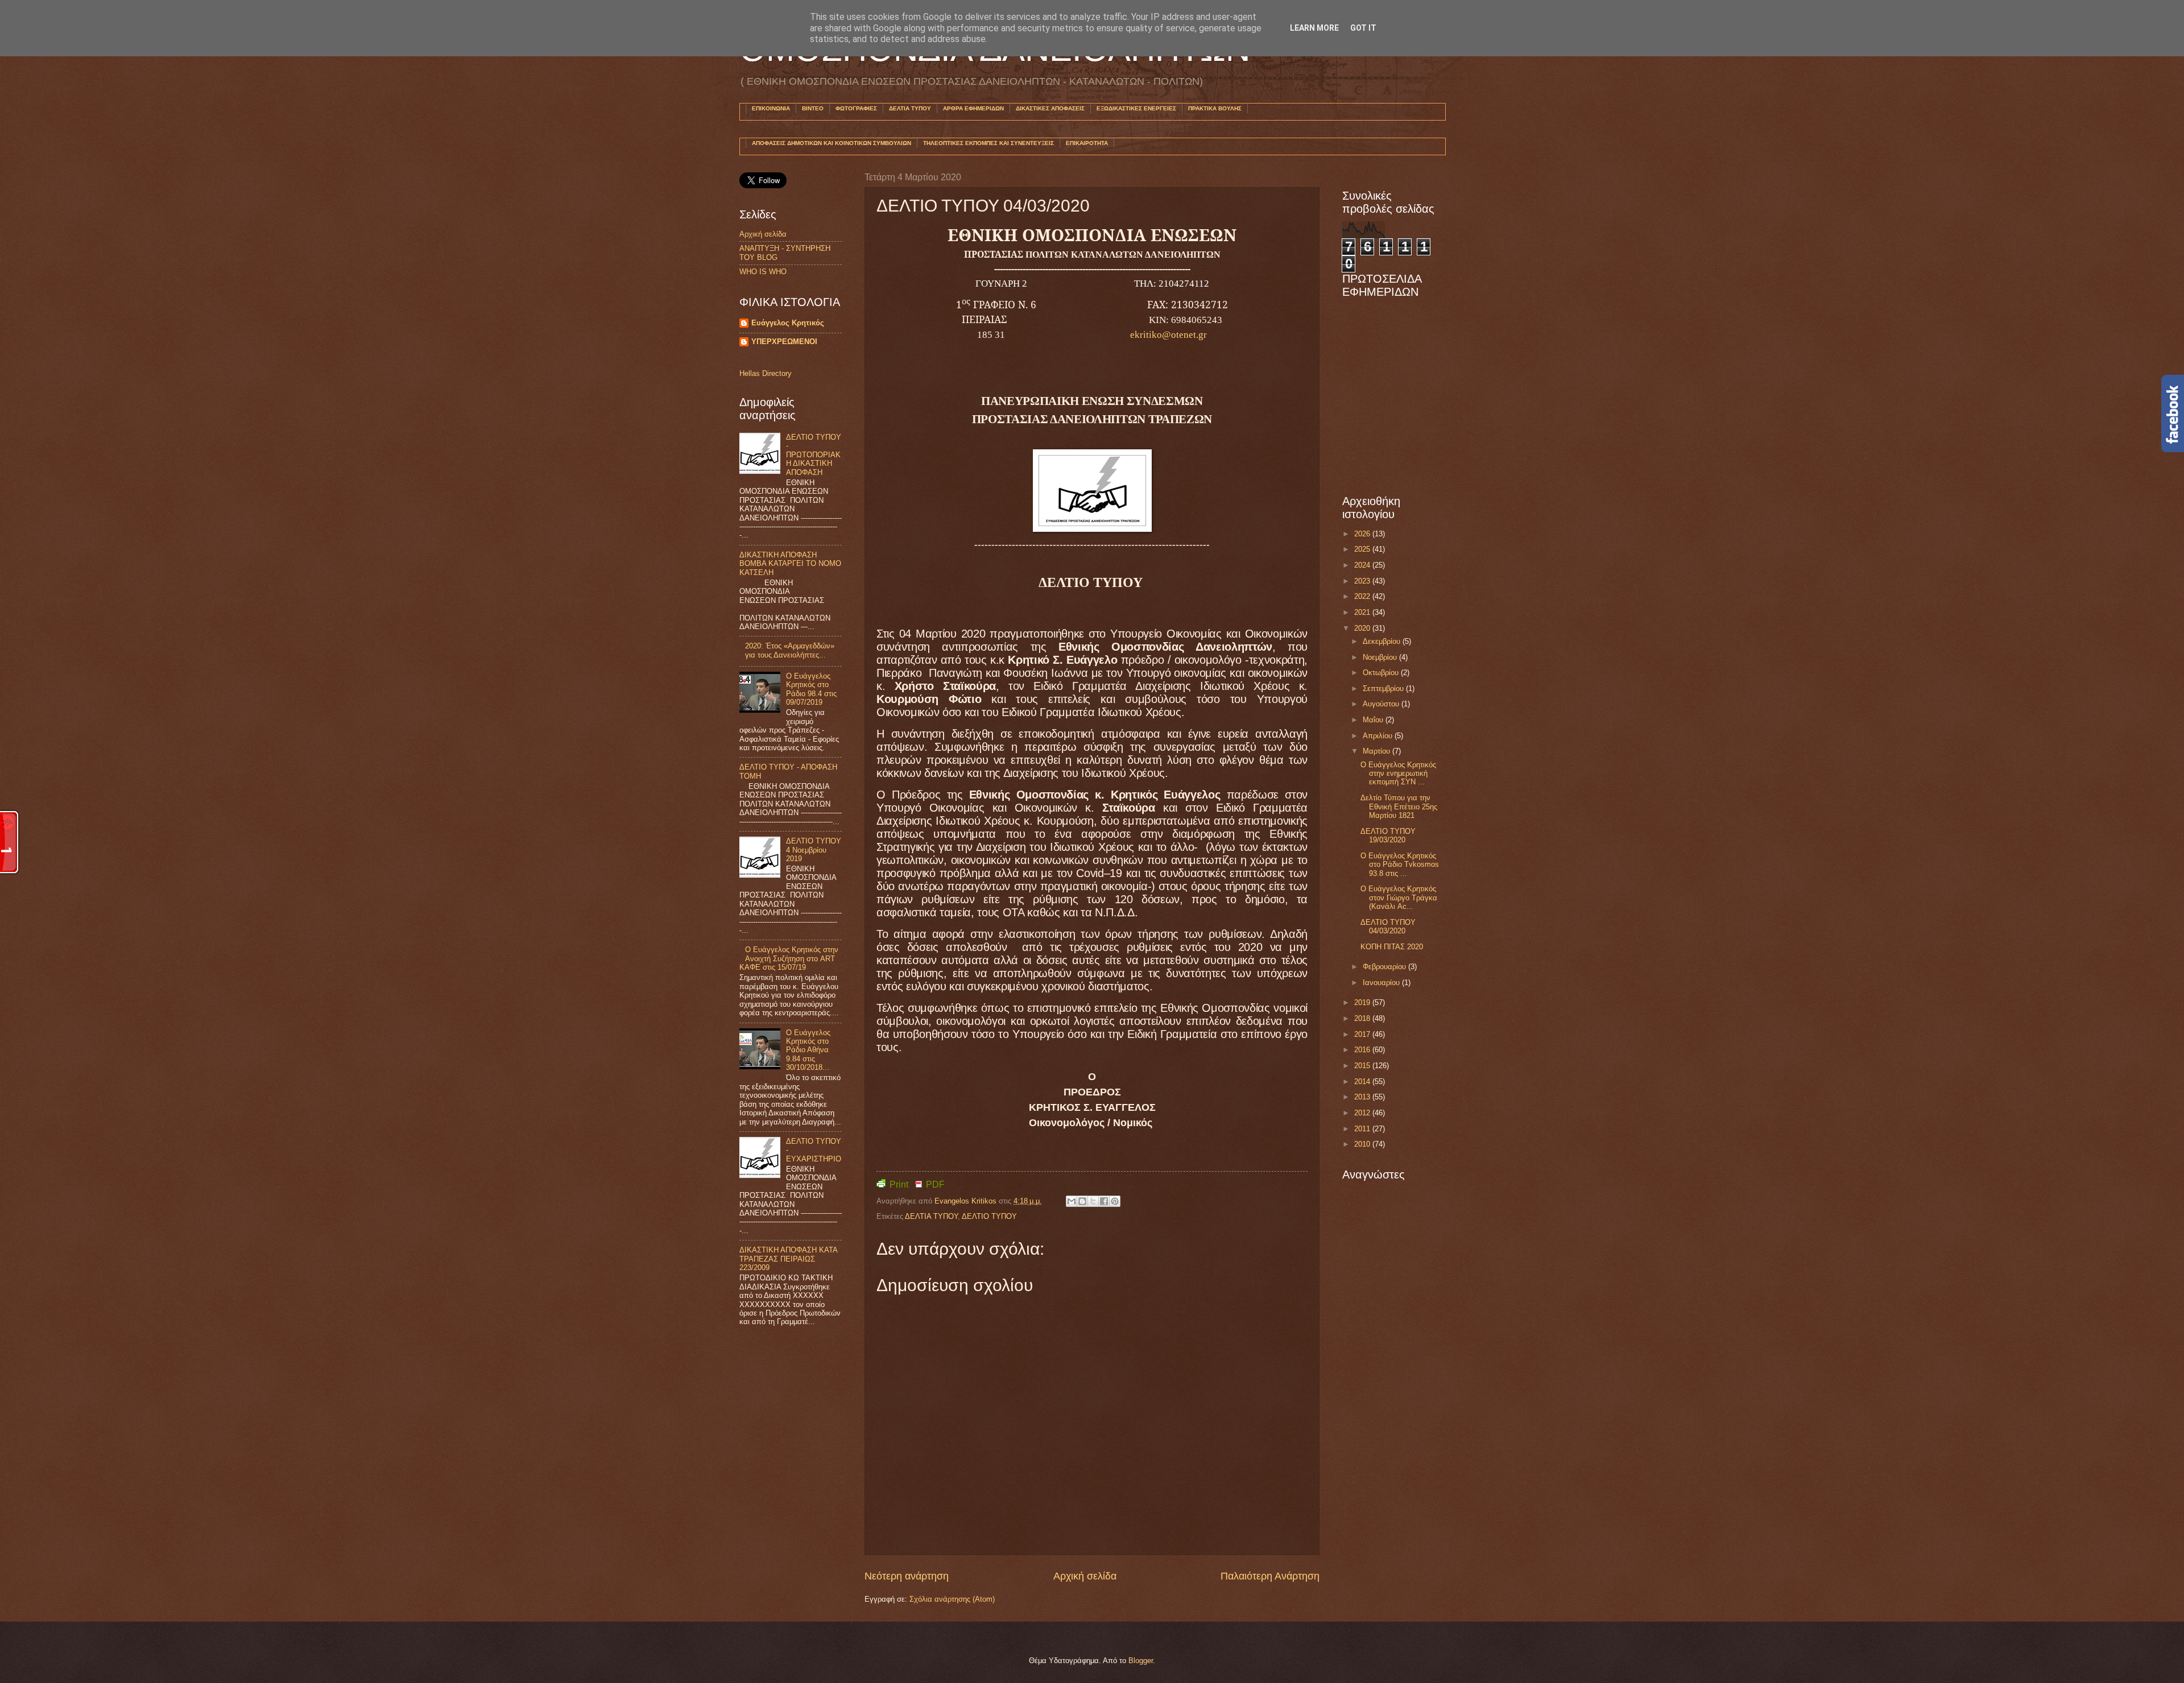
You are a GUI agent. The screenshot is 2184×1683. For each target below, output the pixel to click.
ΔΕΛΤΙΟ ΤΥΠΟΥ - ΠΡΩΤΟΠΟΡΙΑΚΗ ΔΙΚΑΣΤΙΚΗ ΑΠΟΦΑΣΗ (814, 455)
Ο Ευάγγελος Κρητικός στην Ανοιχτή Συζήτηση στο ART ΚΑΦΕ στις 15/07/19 (789, 958)
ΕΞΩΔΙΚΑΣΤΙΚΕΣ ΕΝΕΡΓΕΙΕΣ (1136, 108)
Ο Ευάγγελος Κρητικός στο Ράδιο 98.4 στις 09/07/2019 (811, 689)
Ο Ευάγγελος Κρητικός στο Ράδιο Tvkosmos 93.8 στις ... (1400, 865)
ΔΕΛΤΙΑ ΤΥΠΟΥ (910, 108)
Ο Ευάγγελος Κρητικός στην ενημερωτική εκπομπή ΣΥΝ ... (1398, 774)
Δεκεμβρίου (1383, 641)
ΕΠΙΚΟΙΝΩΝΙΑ (771, 108)
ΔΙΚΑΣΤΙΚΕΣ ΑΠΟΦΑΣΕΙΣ (1050, 108)
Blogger (1141, 1661)
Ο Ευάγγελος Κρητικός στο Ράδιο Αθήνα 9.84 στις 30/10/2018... (808, 1050)
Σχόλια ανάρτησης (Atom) (952, 1599)
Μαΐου (1374, 720)
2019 (1363, 1002)
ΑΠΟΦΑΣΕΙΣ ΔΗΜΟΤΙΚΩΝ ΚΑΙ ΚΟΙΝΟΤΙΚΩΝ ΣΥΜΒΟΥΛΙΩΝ (832, 143)
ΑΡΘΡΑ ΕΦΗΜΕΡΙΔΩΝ (973, 108)
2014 (1363, 1082)
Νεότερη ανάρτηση (907, 1576)
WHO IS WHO (763, 272)
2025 (1363, 549)
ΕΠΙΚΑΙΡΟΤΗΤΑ (1087, 143)
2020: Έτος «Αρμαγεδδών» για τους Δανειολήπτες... (790, 650)
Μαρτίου (1378, 751)
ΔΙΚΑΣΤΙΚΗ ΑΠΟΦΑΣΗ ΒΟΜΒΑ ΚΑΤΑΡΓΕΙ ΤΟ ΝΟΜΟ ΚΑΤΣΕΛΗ (790, 564)
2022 (1363, 596)
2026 (1363, 534)
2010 (1363, 1144)
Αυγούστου (1382, 704)
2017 (1363, 1034)
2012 (1363, 1113)
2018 (1363, 1018)
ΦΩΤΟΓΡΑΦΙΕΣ (856, 108)
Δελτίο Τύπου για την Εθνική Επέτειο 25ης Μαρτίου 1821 (1399, 807)
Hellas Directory (766, 373)
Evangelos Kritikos (967, 1201)
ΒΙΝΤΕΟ (813, 108)
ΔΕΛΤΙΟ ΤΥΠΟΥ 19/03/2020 (1388, 836)
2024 (1363, 565)
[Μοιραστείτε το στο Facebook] (1104, 1201)
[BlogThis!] (1082, 1201)
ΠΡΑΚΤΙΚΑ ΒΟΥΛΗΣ (1215, 108)
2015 (1363, 1066)
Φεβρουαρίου (1385, 967)
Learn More (1314, 28)
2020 (1363, 628)
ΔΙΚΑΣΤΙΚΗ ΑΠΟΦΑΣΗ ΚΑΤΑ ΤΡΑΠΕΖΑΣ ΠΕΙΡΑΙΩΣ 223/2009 (788, 1259)
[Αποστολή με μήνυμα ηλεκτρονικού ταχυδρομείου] (1072, 1201)
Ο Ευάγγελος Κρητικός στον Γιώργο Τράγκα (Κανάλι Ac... (1399, 898)
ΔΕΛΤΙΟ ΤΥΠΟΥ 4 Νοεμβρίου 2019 (814, 850)
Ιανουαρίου (1382, 983)
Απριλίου (1379, 736)
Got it (1363, 28)
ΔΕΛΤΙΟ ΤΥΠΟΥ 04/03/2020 (1388, 927)
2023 (1363, 581)
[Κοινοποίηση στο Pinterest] (1115, 1201)
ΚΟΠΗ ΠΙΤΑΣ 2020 (1392, 947)
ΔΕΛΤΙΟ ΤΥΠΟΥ (989, 1216)
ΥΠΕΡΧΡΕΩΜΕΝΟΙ (784, 342)
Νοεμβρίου (1381, 657)
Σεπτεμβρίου (1384, 689)
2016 (1363, 1050)
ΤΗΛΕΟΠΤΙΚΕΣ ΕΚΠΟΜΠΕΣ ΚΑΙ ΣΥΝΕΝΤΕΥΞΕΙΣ (988, 143)
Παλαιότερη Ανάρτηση (1270, 1576)
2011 (1363, 1129)
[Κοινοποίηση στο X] (1093, 1201)
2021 (1363, 612)
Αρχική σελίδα (1085, 1576)
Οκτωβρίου (1382, 673)
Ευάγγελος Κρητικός (788, 323)
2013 (1363, 1097)
